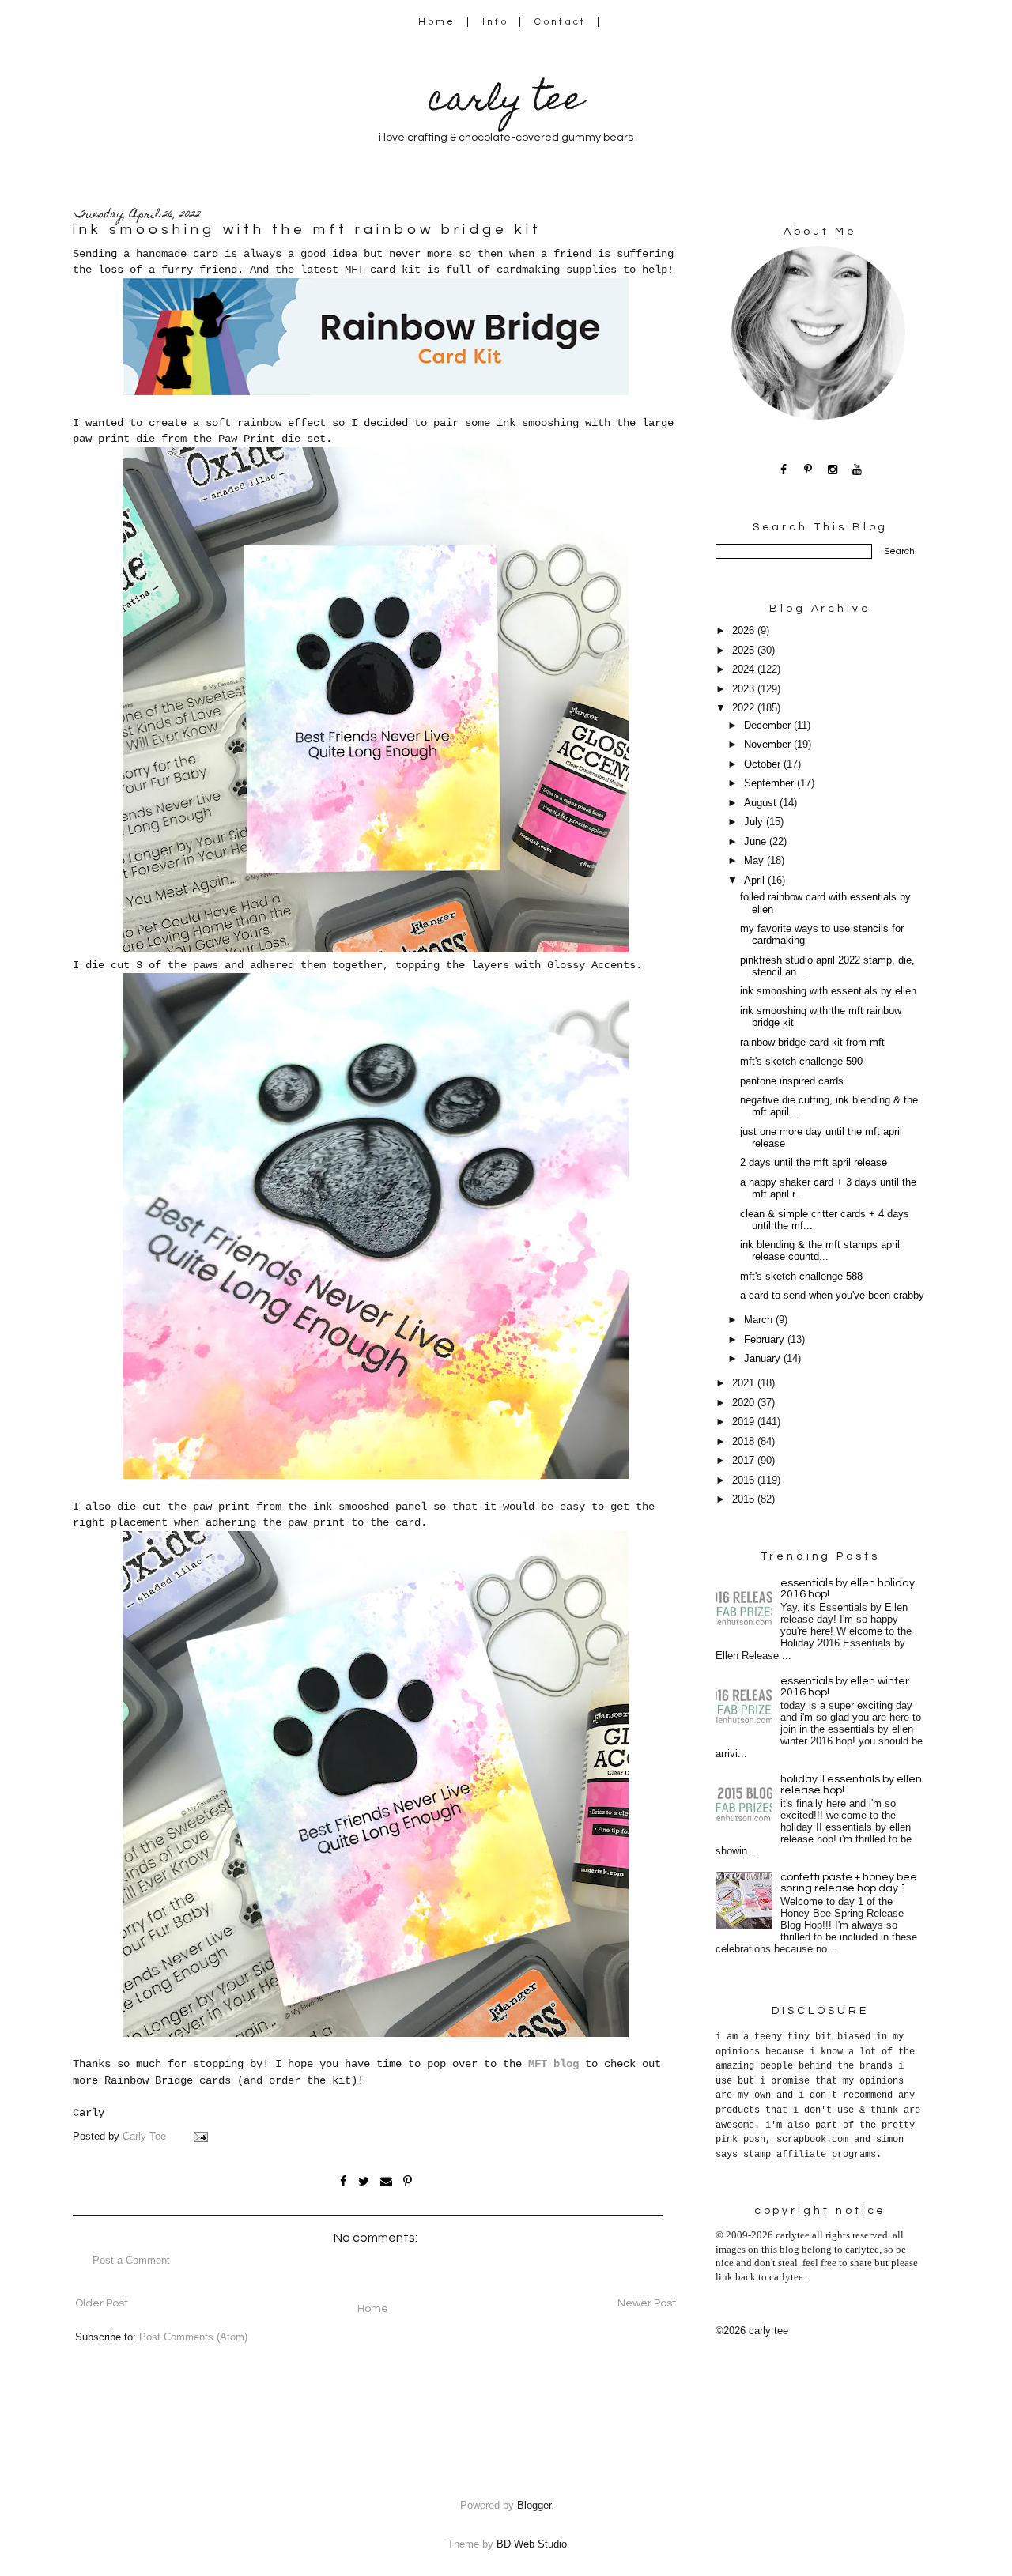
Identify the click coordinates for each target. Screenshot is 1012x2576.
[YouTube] (857, 469)
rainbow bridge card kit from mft (812, 1043)
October (764, 764)
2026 (745, 631)
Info (495, 22)
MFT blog (553, 2064)
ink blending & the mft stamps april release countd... (820, 1251)
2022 (745, 708)
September (770, 783)
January (764, 1359)
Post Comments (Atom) (193, 2337)
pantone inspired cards (792, 1081)
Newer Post (647, 2303)
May (755, 861)
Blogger (534, 2506)
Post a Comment (131, 2261)
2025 (745, 651)
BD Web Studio (532, 2544)
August (762, 803)
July (755, 822)
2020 (745, 1403)
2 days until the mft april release (814, 1163)
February (766, 1340)
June (757, 842)
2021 (745, 1383)
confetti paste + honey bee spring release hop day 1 (849, 1883)
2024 (745, 669)
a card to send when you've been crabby (832, 1296)
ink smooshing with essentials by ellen (828, 991)
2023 (745, 689)
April (756, 881)
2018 (745, 1442)
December (769, 726)
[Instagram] (833, 469)
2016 (745, 1480)
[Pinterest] (808, 469)
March (760, 1320)
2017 (745, 1461)
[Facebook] (784, 469)
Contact (561, 22)
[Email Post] (200, 2137)
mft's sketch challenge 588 (801, 1277)
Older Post (102, 2303)
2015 (745, 1499)
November (769, 745)
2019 (745, 1422)
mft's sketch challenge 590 (801, 1062)
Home (437, 22)
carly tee (506, 102)
